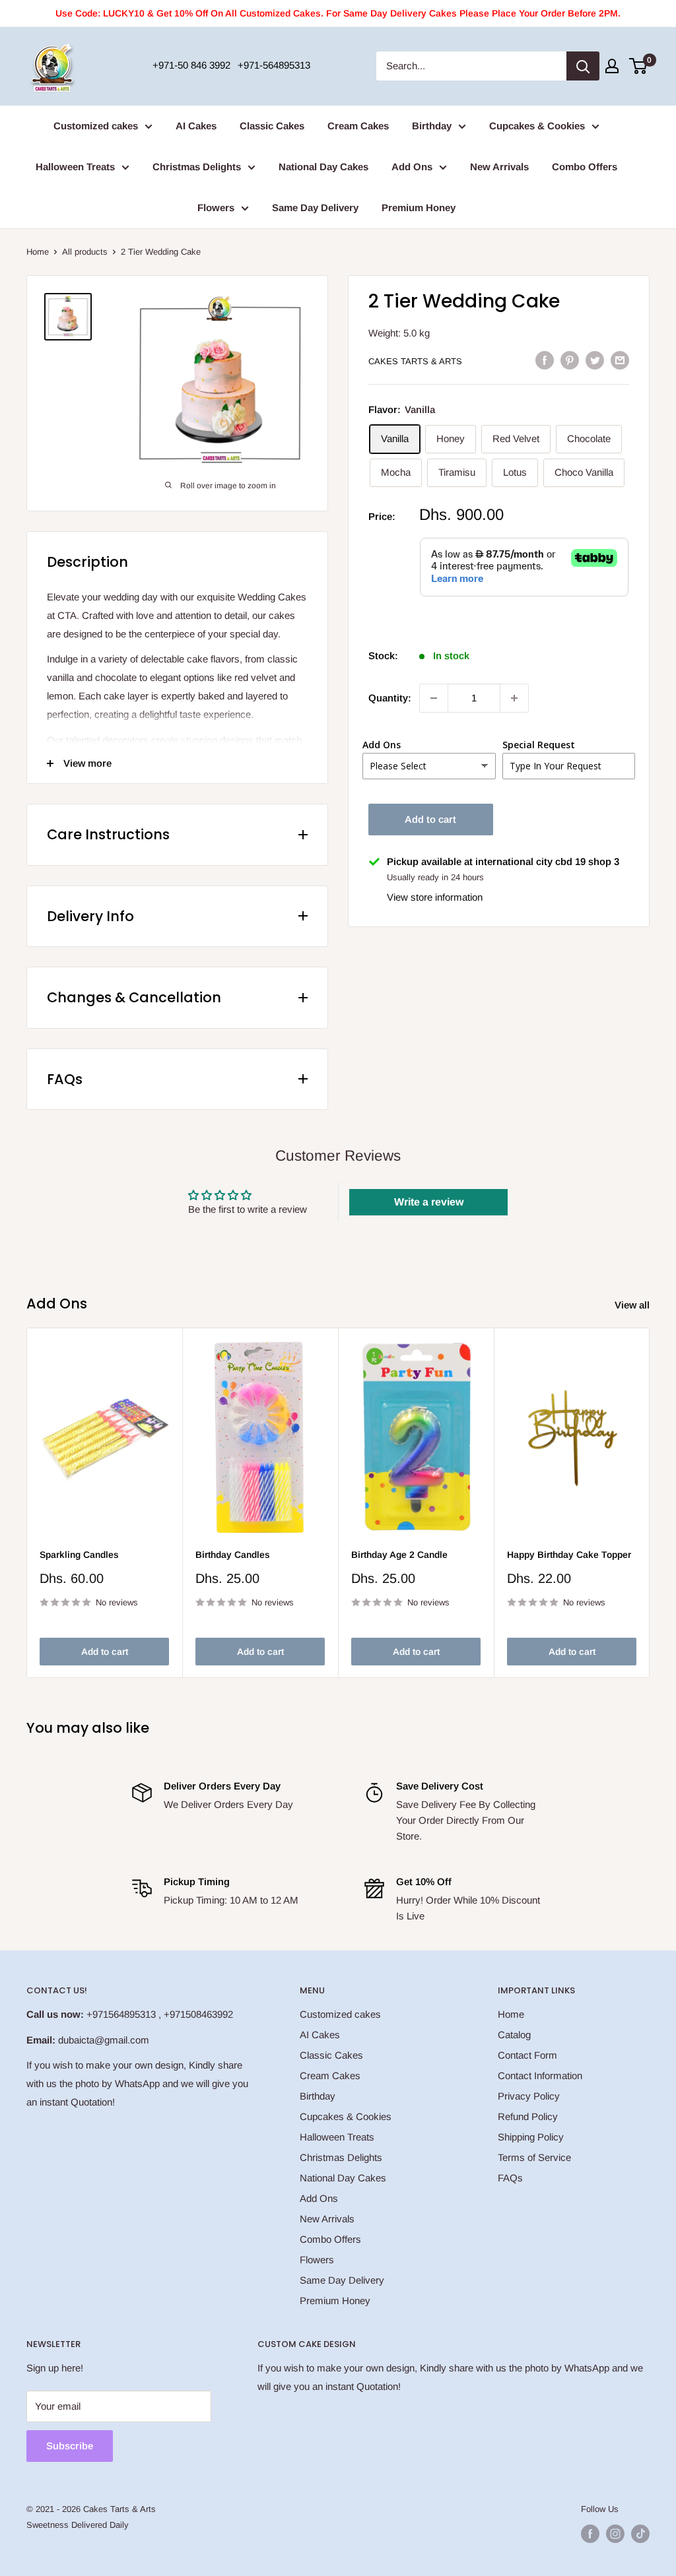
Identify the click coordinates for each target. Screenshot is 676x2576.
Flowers (216, 208)
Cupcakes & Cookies (537, 126)
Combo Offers (585, 167)
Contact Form (527, 2055)
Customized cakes (96, 126)
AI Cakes (196, 126)
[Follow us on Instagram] (615, 2534)
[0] (639, 66)
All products (85, 252)
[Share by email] (620, 360)
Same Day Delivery (315, 208)
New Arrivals (499, 167)
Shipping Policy (531, 2137)
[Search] (583, 66)
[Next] (650, 1503)
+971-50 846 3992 (191, 65)
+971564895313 (121, 2014)
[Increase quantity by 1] (514, 698)
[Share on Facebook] (545, 360)
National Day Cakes (323, 167)
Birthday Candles (233, 1555)
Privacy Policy (529, 2096)
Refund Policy (528, 2116)
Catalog (514, 2035)
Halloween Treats (75, 167)
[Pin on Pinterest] (570, 360)
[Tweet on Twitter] (595, 360)
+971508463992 (198, 2014)
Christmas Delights (197, 167)
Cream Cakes (358, 126)
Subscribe (70, 2446)
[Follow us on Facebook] (590, 2534)
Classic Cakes (272, 126)
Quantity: (390, 698)
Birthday (432, 126)
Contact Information (540, 2076)
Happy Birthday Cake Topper (569, 1555)
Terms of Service (534, 2157)
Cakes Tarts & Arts (415, 361)
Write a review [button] (429, 1202)
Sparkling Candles (79, 1555)
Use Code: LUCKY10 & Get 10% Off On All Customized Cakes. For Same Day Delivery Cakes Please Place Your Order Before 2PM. (338, 13)
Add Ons (412, 167)
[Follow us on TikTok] (640, 2534)
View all (633, 1305)
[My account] (612, 66)
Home (38, 252)
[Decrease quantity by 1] (434, 698)
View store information (435, 897)
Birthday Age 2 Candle (399, 1555)
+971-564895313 (274, 65)
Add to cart (430, 819)
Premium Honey (419, 208)
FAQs (510, 2178)
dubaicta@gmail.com (104, 2040)
